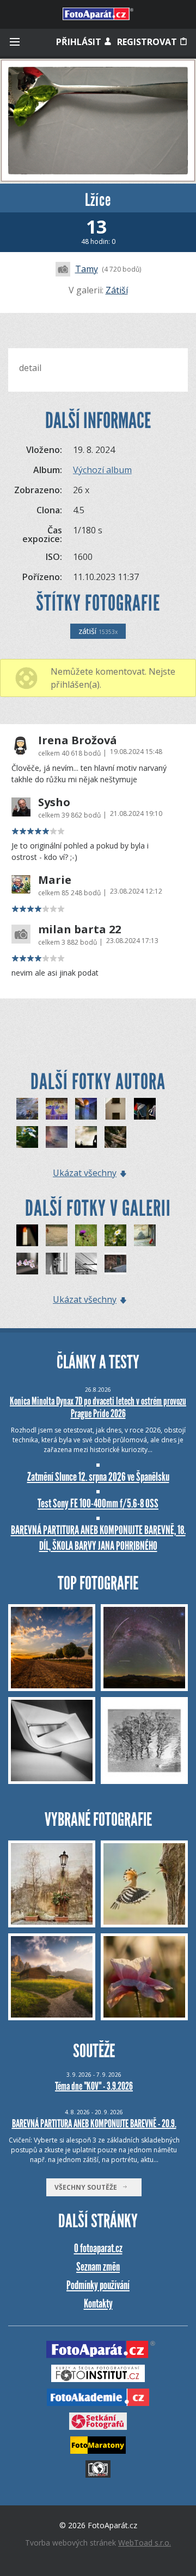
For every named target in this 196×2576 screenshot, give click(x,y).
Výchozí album (102, 470)
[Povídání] (86, 1137)
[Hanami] (27, 1264)
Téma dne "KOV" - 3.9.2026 (94, 2086)
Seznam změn (98, 2267)
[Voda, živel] (27, 1109)
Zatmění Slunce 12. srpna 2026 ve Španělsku (98, 1477)
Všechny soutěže (88, 2187)
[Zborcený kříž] (115, 1137)
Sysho (54, 802)
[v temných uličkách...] (115, 1264)
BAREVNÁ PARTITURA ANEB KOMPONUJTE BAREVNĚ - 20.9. (94, 2123)
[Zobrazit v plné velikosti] (98, 121)
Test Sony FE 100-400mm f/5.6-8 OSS (98, 1503)
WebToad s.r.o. (145, 2543)
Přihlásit (80, 42)
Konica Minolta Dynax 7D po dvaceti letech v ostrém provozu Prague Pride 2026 (98, 1407)
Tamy (87, 269)
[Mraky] (57, 1137)
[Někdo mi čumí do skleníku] (86, 1264)
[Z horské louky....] (86, 1235)
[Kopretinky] (27, 1137)
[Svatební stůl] (57, 1109)
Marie (55, 880)
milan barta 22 (79, 929)
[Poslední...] (27, 1235)
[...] (57, 1235)
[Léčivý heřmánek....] (115, 1235)
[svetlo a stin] (57, 1264)
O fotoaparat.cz (98, 2248)
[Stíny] (115, 1109)
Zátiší (117, 290)
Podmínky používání (98, 2285)
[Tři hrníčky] (145, 1109)
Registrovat (148, 42)
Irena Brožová (78, 740)
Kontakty (98, 2304)
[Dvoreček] (145, 1235)
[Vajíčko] (86, 1109)
